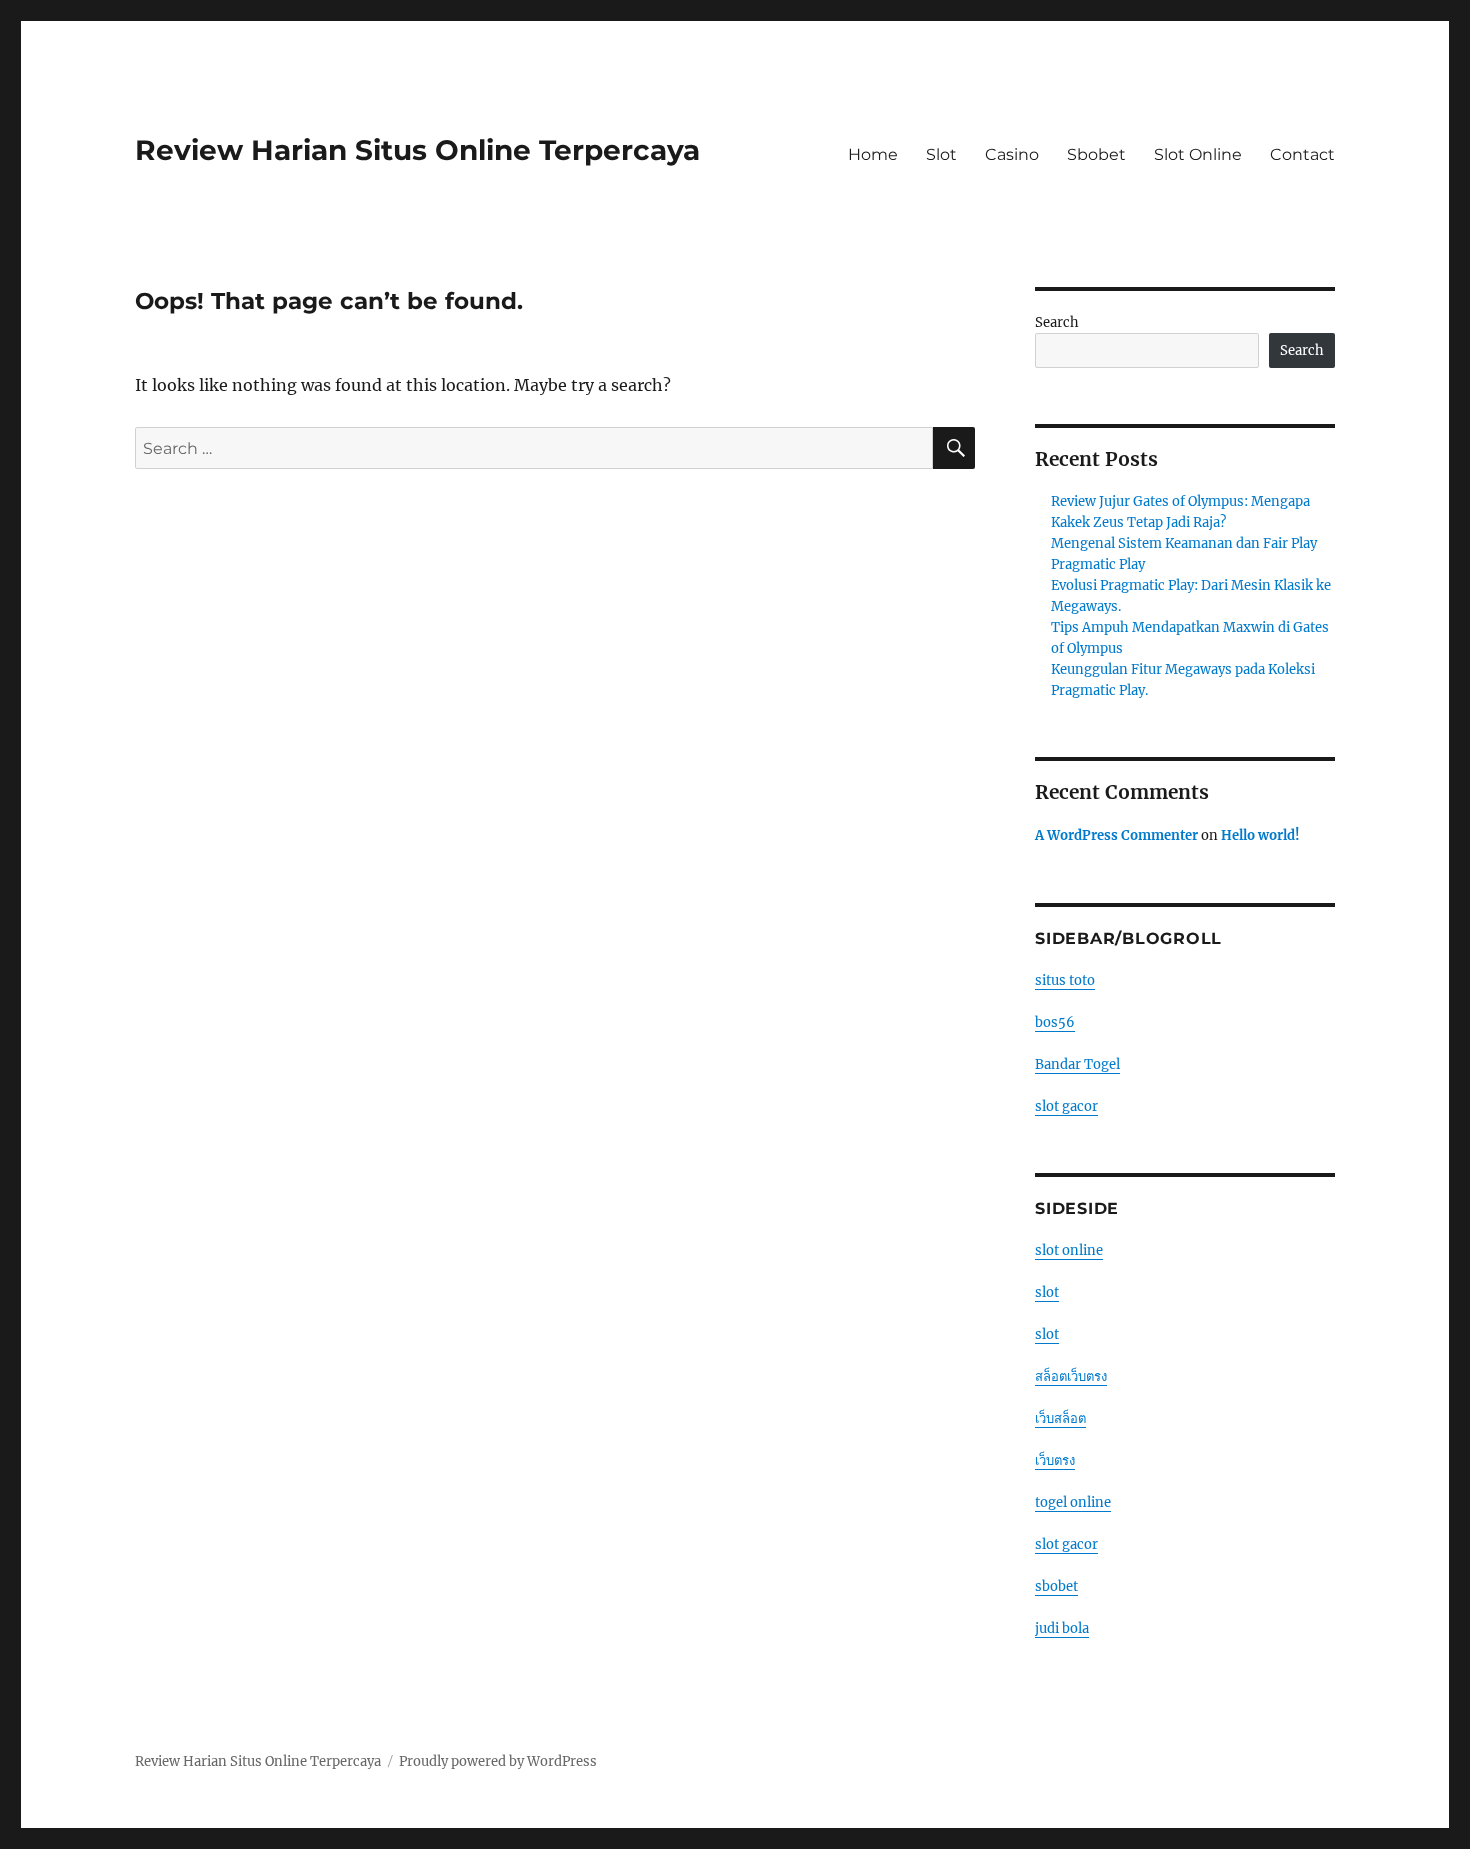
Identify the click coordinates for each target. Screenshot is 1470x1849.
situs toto (1065, 980)
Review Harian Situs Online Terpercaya (417, 150)
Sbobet (1096, 154)
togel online (1073, 1502)
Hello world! (1260, 835)
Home (873, 154)
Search (1057, 322)
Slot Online (1198, 154)
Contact (1302, 154)
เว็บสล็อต (1060, 1418)
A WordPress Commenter (1116, 835)
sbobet (1056, 1586)
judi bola (1062, 1628)
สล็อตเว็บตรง (1071, 1376)
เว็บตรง (1055, 1460)
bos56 (1055, 1022)
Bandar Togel (1077, 1064)
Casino (1012, 154)
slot (1047, 1292)
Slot (941, 154)
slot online (1069, 1250)
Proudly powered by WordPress (498, 1761)
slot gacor (1066, 1106)
